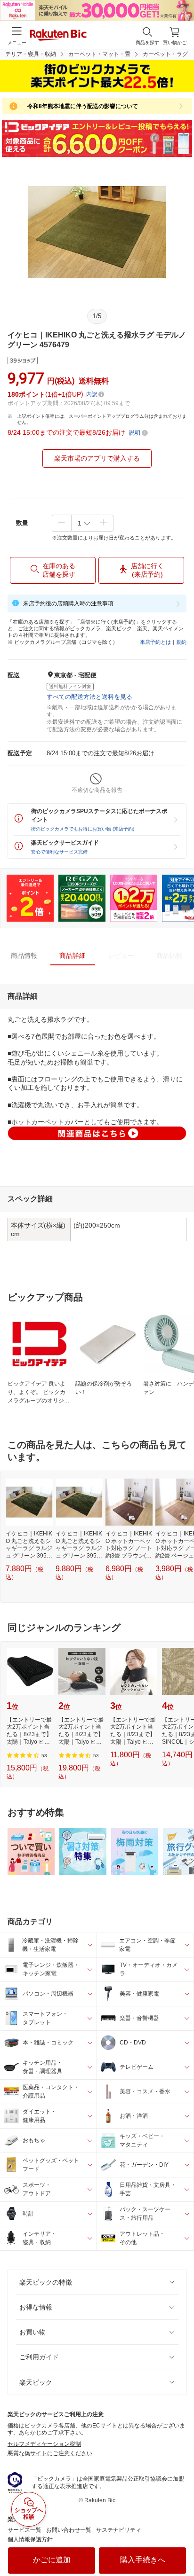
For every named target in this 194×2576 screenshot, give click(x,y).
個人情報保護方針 (30, 2539)
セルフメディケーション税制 (44, 2444)
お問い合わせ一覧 (69, 2530)
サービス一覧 (24, 2530)
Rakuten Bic (58, 36)
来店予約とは (155, 642)
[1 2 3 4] (83, 523)
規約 (181, 642)
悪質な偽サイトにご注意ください (50, 2453)
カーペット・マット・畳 (99, 54)
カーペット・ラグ (165, 54)
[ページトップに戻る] (180, 2545)
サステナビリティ (119, 2530)
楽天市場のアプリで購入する (97, 458)
